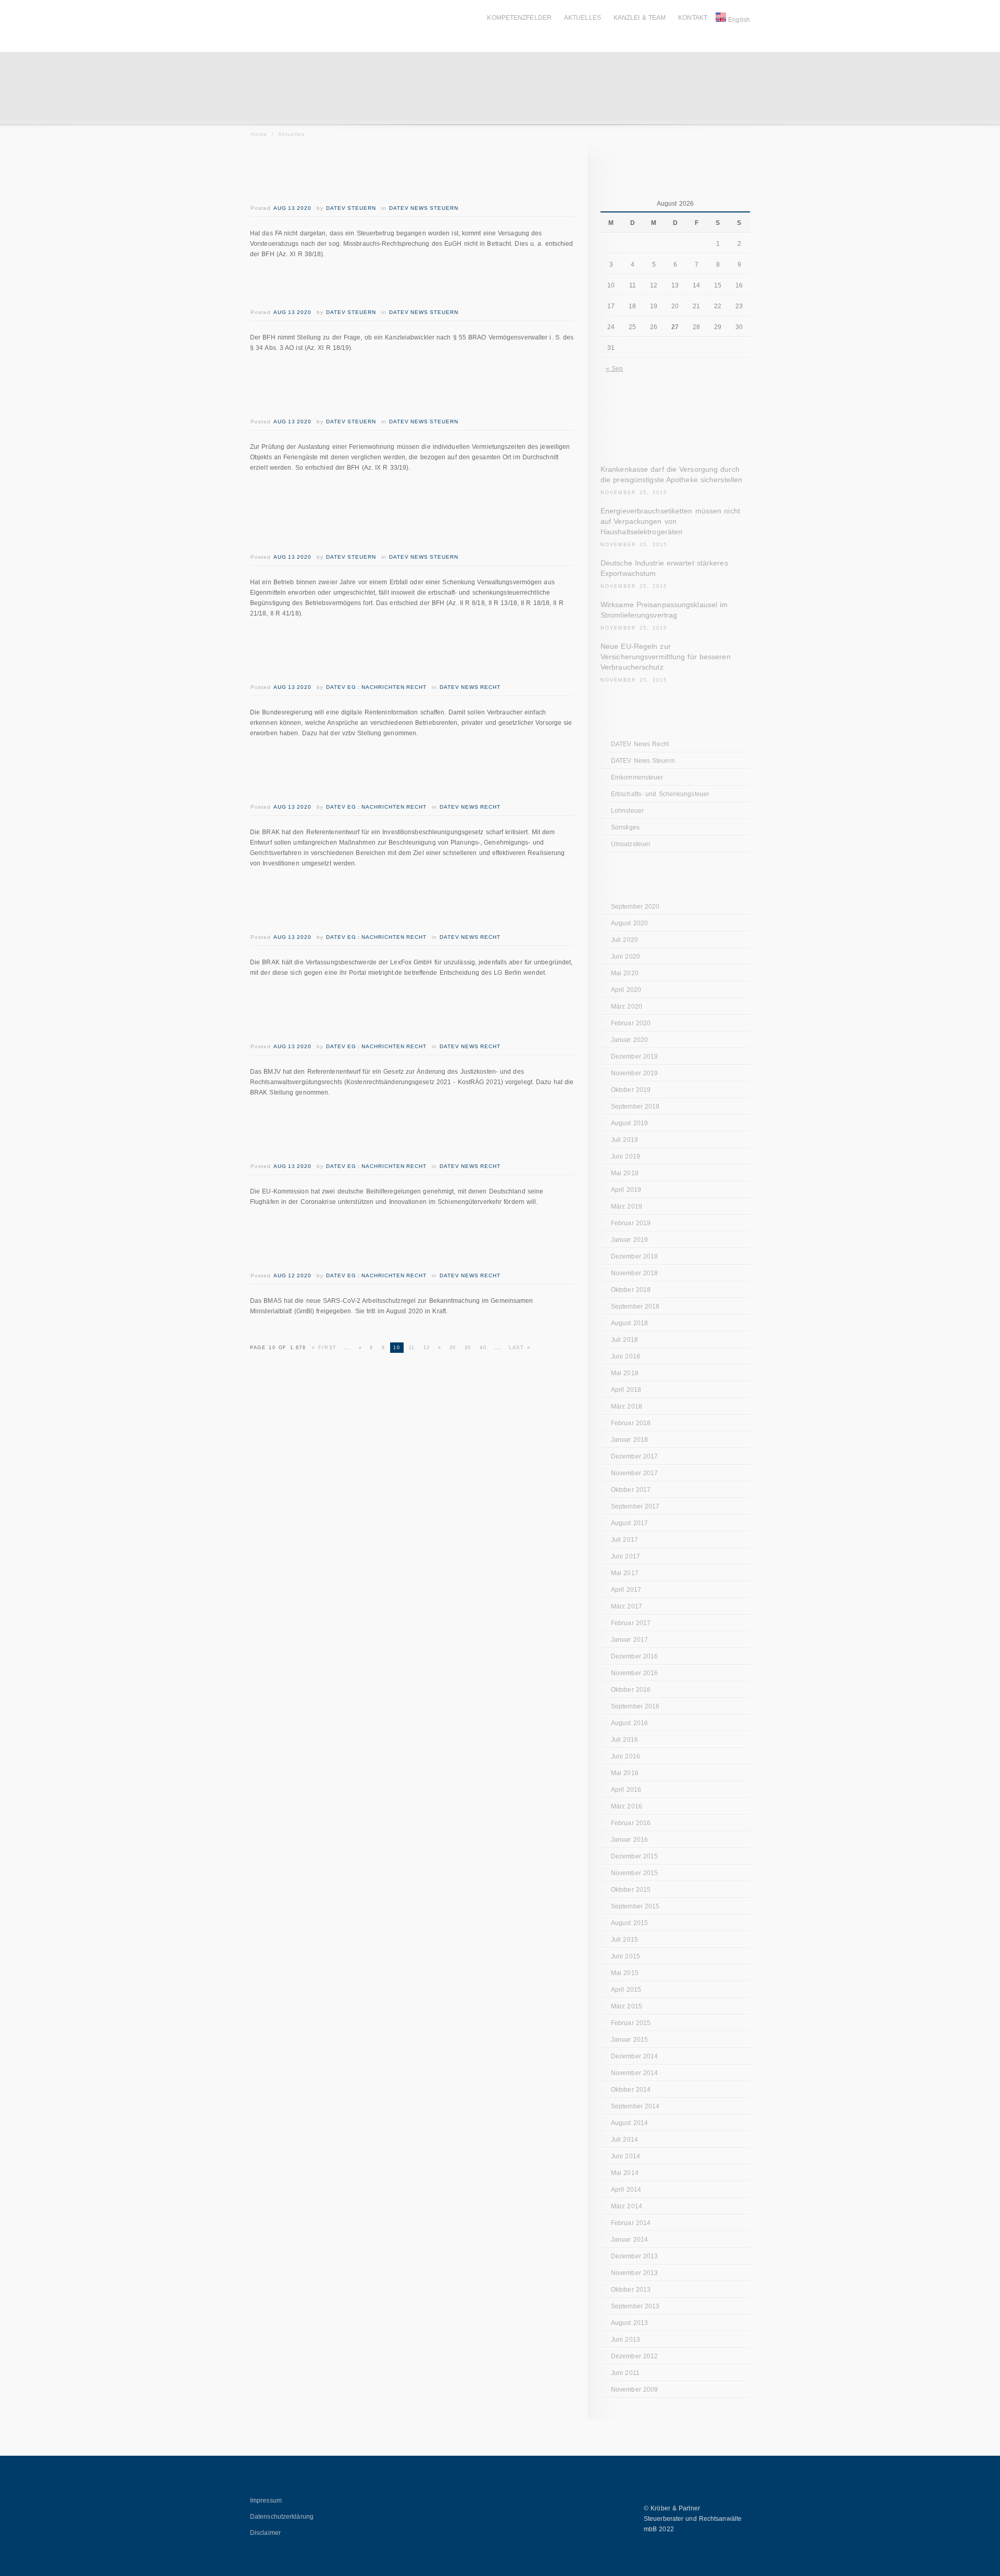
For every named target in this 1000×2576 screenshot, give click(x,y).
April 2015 (626, 1990)
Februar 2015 (631, 2023)
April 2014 (626, 2190)
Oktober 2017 (631, 1490)
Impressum (266, 2500)
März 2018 (627, 1406)
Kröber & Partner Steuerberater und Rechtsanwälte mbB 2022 (693, 2519)
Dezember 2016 (634, 1656)
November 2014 (634, 2073)
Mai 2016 (625, 1773)
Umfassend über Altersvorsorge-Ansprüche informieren (385, 655)
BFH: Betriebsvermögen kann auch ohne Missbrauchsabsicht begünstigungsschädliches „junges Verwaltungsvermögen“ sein (396, 517)
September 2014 (635, 2106)
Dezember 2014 (634, 2056)
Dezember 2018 (634, 1256)
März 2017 (627, 1606)
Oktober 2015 (631, 1890)
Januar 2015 (629, 2040)
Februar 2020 (631, 1023)
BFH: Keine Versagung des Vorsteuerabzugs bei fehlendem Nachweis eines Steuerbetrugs (401, 176)
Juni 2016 (626, 1756)
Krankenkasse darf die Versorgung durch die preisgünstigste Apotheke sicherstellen (671, 474)
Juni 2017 (626, 1556)
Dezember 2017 (634, 1456)
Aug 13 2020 (292, 208)
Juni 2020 (626, 957)
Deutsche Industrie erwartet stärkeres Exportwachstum (664, 568)
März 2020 (627, 1007)
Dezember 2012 (634, 2356)
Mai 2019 (625, 1173)
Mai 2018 (625, 1373)
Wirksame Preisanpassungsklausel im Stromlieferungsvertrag (664, 610)
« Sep (615, 369)
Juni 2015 (626, 1956)
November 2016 (634, 1673)
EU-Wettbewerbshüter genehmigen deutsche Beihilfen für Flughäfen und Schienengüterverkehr (410, 1134)
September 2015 (635, 1906)
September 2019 (635, 1107)
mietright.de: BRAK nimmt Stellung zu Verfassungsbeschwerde (376, 905)
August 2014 (629, 2123)
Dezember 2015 (634, 1856)
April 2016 (626, 1790)
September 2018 (635, 1306)
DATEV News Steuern (424, 208)
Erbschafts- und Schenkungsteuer (660, 794)
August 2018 (629, 1323)
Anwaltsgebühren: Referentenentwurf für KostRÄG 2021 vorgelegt (379, 1014)
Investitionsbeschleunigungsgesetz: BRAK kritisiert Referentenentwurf (385, 775)
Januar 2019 (629, 1240)
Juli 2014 (624, 2140)
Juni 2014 (626, 2156)
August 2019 (629, 1123)
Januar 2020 (629, 1040)
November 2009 (634, 2390)
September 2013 (635, 2306)
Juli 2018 (624, 1340)
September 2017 (635, 1506)
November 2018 (634, 1273)
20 (453, 1348)
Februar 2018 (631, 1423)
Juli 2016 (624, 1740)
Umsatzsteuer (631, 844)
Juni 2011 (625, 2373)
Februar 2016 (631, 1823)
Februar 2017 (631, 1623)
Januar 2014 (629, 2240)
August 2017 (629, 1523)
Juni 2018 (626, 1356)
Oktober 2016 (631, 1690)
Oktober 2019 (631, 1090)
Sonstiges (625, 827)
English (739, 20)
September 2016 (635, 1706)
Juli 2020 (624, 940)
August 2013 (629, 2323)
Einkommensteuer (637, 777)
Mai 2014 (625, 2173)
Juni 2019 (626, 1157)
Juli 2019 (624, 1140)
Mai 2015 (625, 1973)
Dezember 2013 (634, 2256)
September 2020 (635, 907)
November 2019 (634, 1073)
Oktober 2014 (631, 2090)
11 (412, 1348)
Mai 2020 (625, 973)
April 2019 (626, 1190)
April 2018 (626, 1390)
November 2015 (634, 1873)
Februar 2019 (631, 1223)
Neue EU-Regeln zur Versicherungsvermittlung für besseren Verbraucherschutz (666, 657)
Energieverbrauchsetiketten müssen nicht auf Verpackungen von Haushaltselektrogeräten (670, 521)
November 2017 (634, 1473)
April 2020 (626, 990)
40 (483, 1348)
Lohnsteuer (627, 811)
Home (259, 134)
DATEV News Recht (470, 687)
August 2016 (629, 1723)
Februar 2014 (631, 2223)
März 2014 (627, 2206)
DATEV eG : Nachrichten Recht (376, 687)
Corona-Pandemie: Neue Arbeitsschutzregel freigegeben (388, 1243)
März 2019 (627, 1207)
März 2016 (627, 1806)
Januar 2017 (629, 1640)
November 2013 (634, 2273)
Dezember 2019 (634, 1057)
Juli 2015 (624, 1940)
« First (324, 1348)
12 (427, 1348)
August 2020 (629, 923)
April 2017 (626, 1590)
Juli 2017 (624, 1540)
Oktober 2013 (631, 2290)
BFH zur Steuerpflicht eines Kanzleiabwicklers (399, 288)
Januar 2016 (629, 1840)
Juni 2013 (626, 2340)
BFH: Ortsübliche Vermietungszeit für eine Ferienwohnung (386, 389)
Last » (520, 1348)
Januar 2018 (629, 1440)
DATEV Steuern (351, 208)
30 (468, 1348)
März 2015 (627, 2006)
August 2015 (629, 1923)
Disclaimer (265, 2533)
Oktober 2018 (631, 1290)
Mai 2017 (625, 1573)
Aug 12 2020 (292, 1276)
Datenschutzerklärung (282, 2517)
